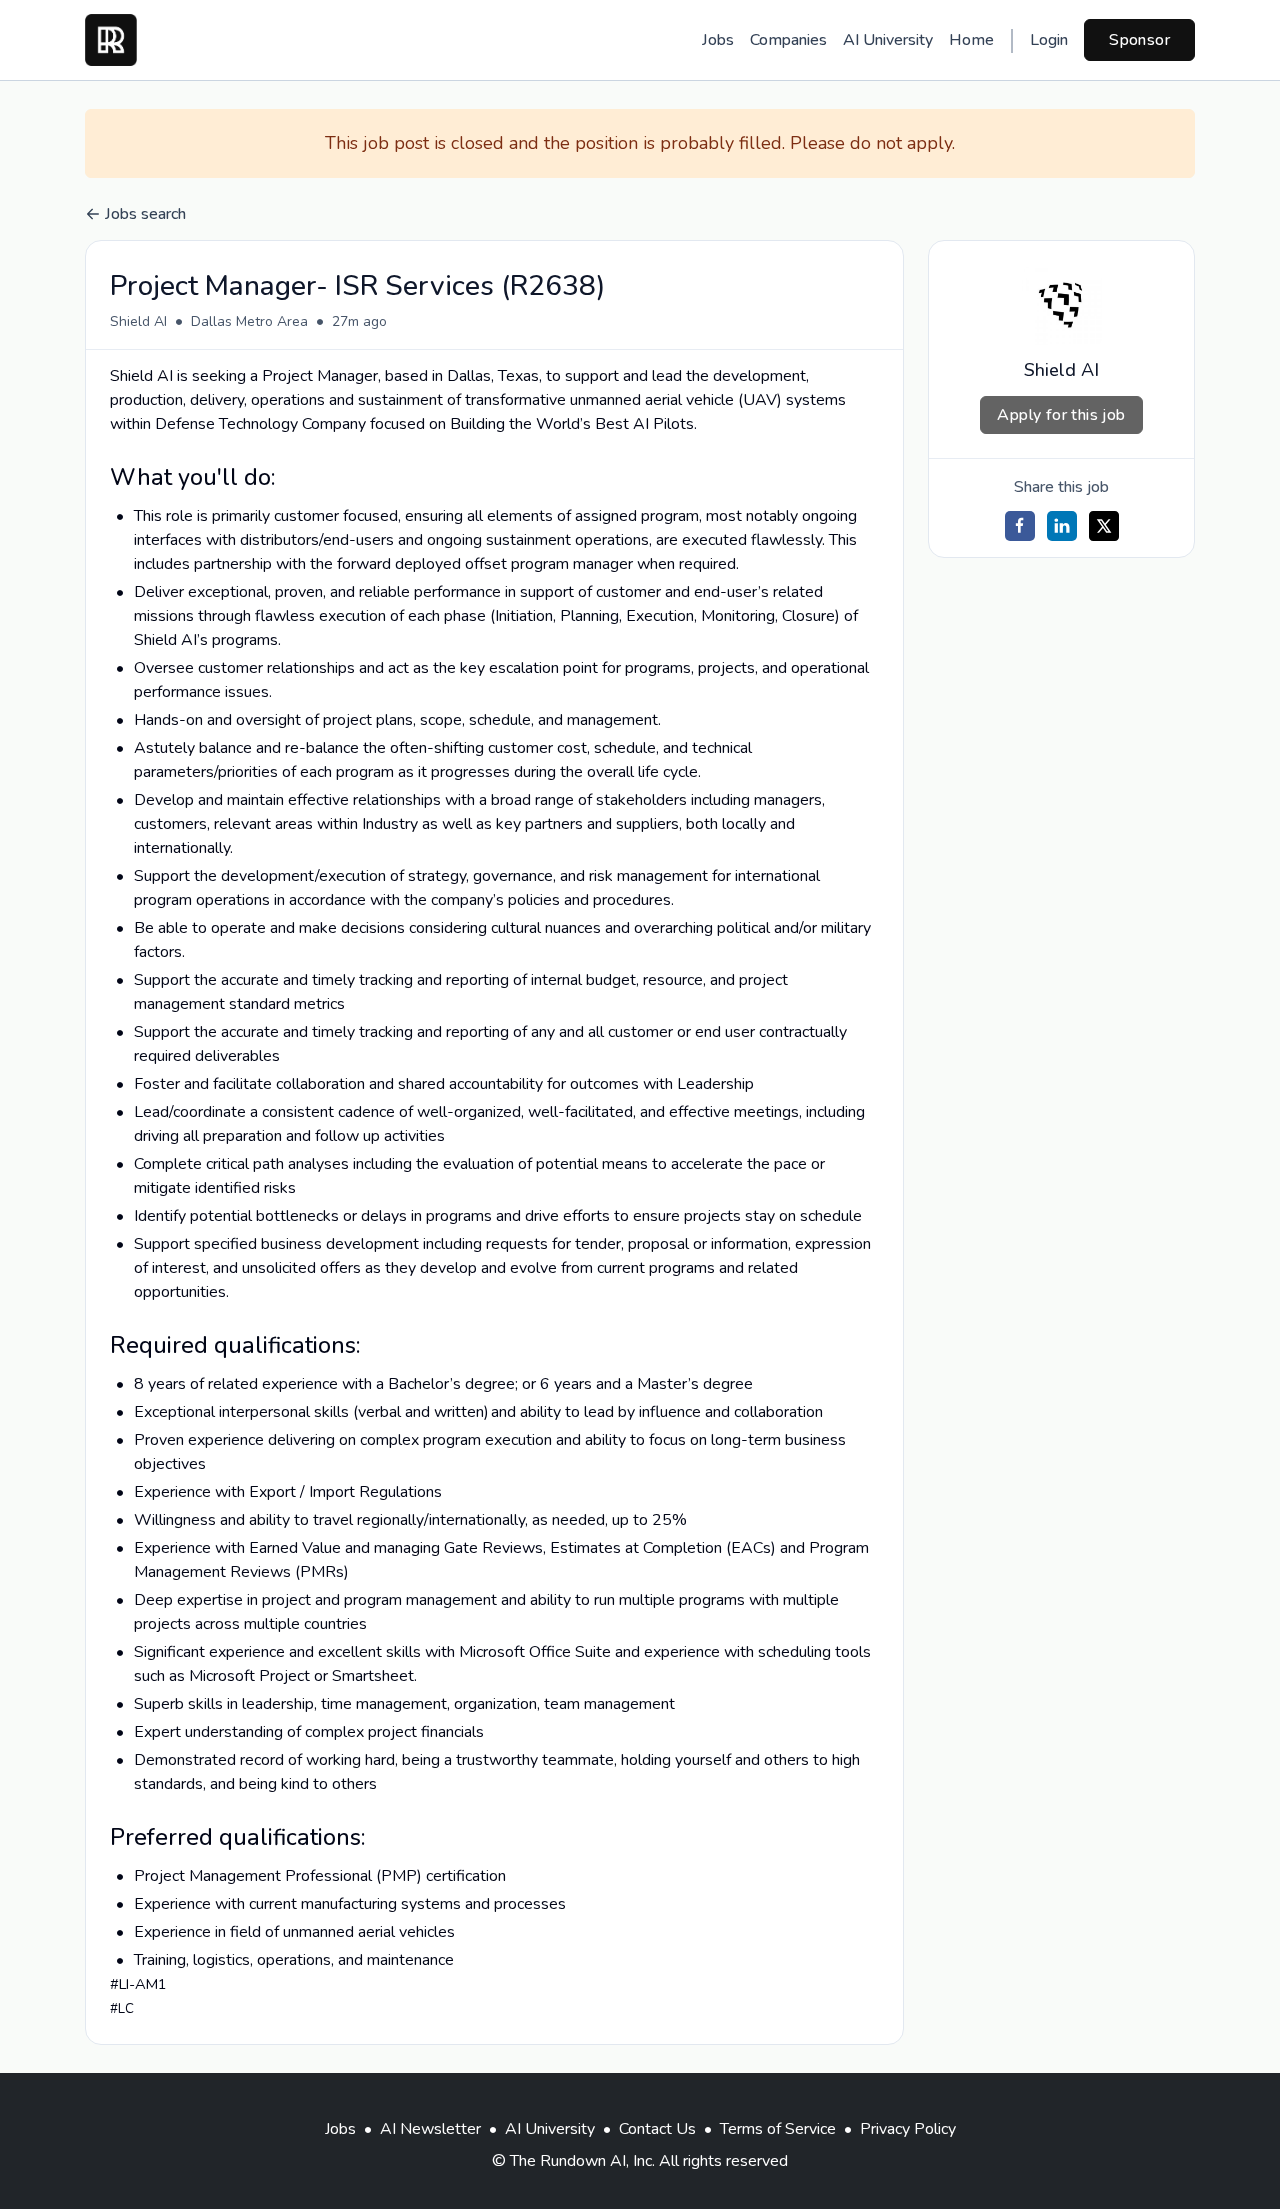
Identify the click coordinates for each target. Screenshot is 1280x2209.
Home (971, 40)
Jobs (718, 40)
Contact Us (657, 2129)
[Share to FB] (1020, 526)
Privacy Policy (908, 2129)
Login (1049, 40)
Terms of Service (778, 2129)
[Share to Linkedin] (1062, 526)
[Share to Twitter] (1104, 526)
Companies (788, 40)
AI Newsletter (430, 2129)
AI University (888, 40)
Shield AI (138, 321)
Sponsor (1139, 40)
